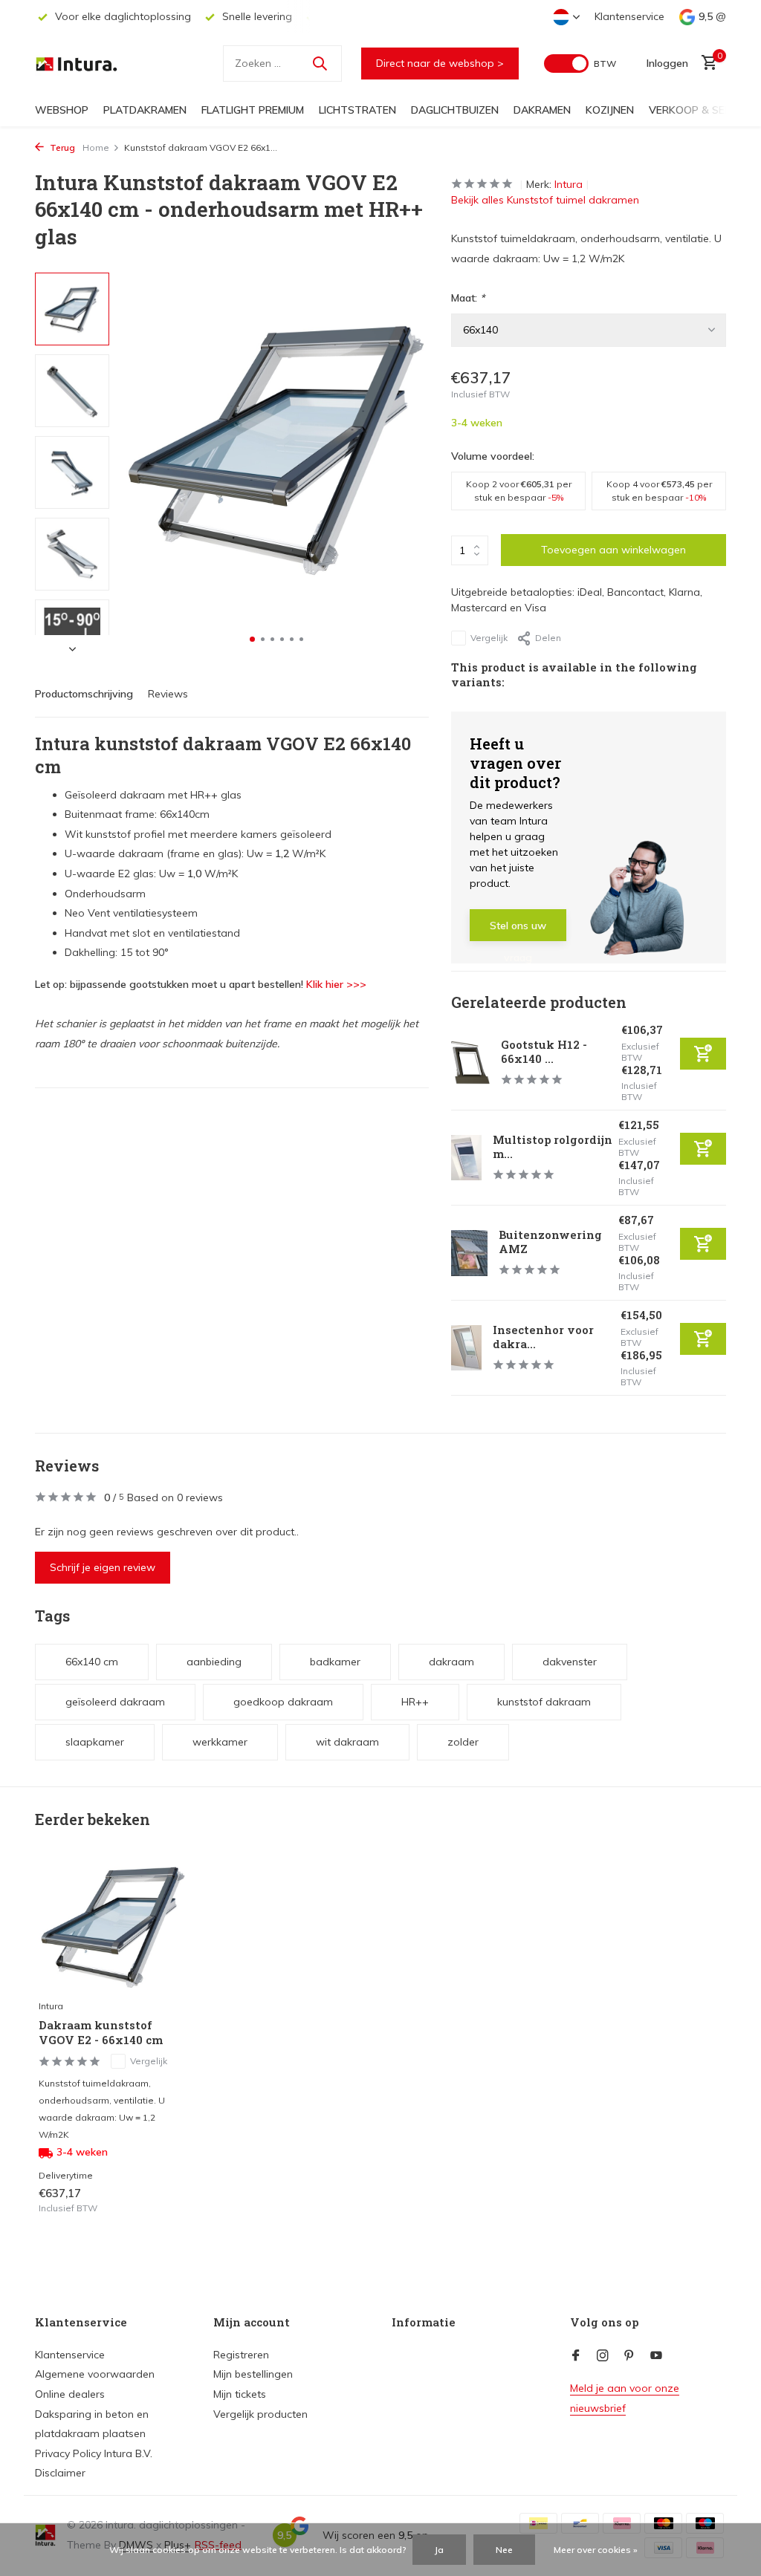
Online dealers (70, 2394)
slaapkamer (95, 1742)
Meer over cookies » (596, 2550)
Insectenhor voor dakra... (543, 1337)
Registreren (241, 2355)
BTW (605, 64)
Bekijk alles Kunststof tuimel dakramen (545, 200)
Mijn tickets (240, 2394)
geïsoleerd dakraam (115, 1702)
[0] (706, 64)
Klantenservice (629, 16)
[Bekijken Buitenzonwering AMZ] (469, 1253)
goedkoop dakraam (283, 1702)
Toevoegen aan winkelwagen (613, 550)
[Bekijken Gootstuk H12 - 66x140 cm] (470, 1063)
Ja (439, 2550)
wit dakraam (347, 1742)
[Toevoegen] (703, 1054)
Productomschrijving (84, 694)
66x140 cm (92, 1662)
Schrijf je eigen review (103, 1567)
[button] (252, 639)
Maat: (468, 298)
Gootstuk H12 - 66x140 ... (544, 1052)
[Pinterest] (629, 2356)
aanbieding (214, 1662)
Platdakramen (145, 110)
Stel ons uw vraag (518, 930)
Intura (569, 184)
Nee (504, 2550)
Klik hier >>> (336, 984)
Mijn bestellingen (253, 2374)
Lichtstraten (357, 110)
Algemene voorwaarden (95, 2374)
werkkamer (220, 1742)
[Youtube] (656, 2356)
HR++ (415, 1702)
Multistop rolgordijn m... (553, 1147)
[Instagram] (603, 2356)
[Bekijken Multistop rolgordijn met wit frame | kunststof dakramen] (466, 1158)
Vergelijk (489, 638)
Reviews (168, 694)
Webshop (62, 110)
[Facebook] (576, 2356)
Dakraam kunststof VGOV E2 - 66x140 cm (101, 2033)
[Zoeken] (320, 63)
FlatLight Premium (253, 110)
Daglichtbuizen (455, 110)
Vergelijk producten (260, 2414)
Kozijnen (610, 110)
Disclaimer (60, 2473)
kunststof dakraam (544, 1702)
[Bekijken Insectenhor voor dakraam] (466, 1348)
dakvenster (570, 1662)
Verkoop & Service (701, 110)
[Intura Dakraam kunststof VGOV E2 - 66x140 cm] (113, 1925)
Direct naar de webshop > (440, 63)
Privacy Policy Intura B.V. (94, 2453)
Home (96, 147)
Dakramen (542, 110)
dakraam (451, 1662)
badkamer (335, 1662)
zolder (463, 1742)
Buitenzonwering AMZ (550, 1242)
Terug (61, 147)
